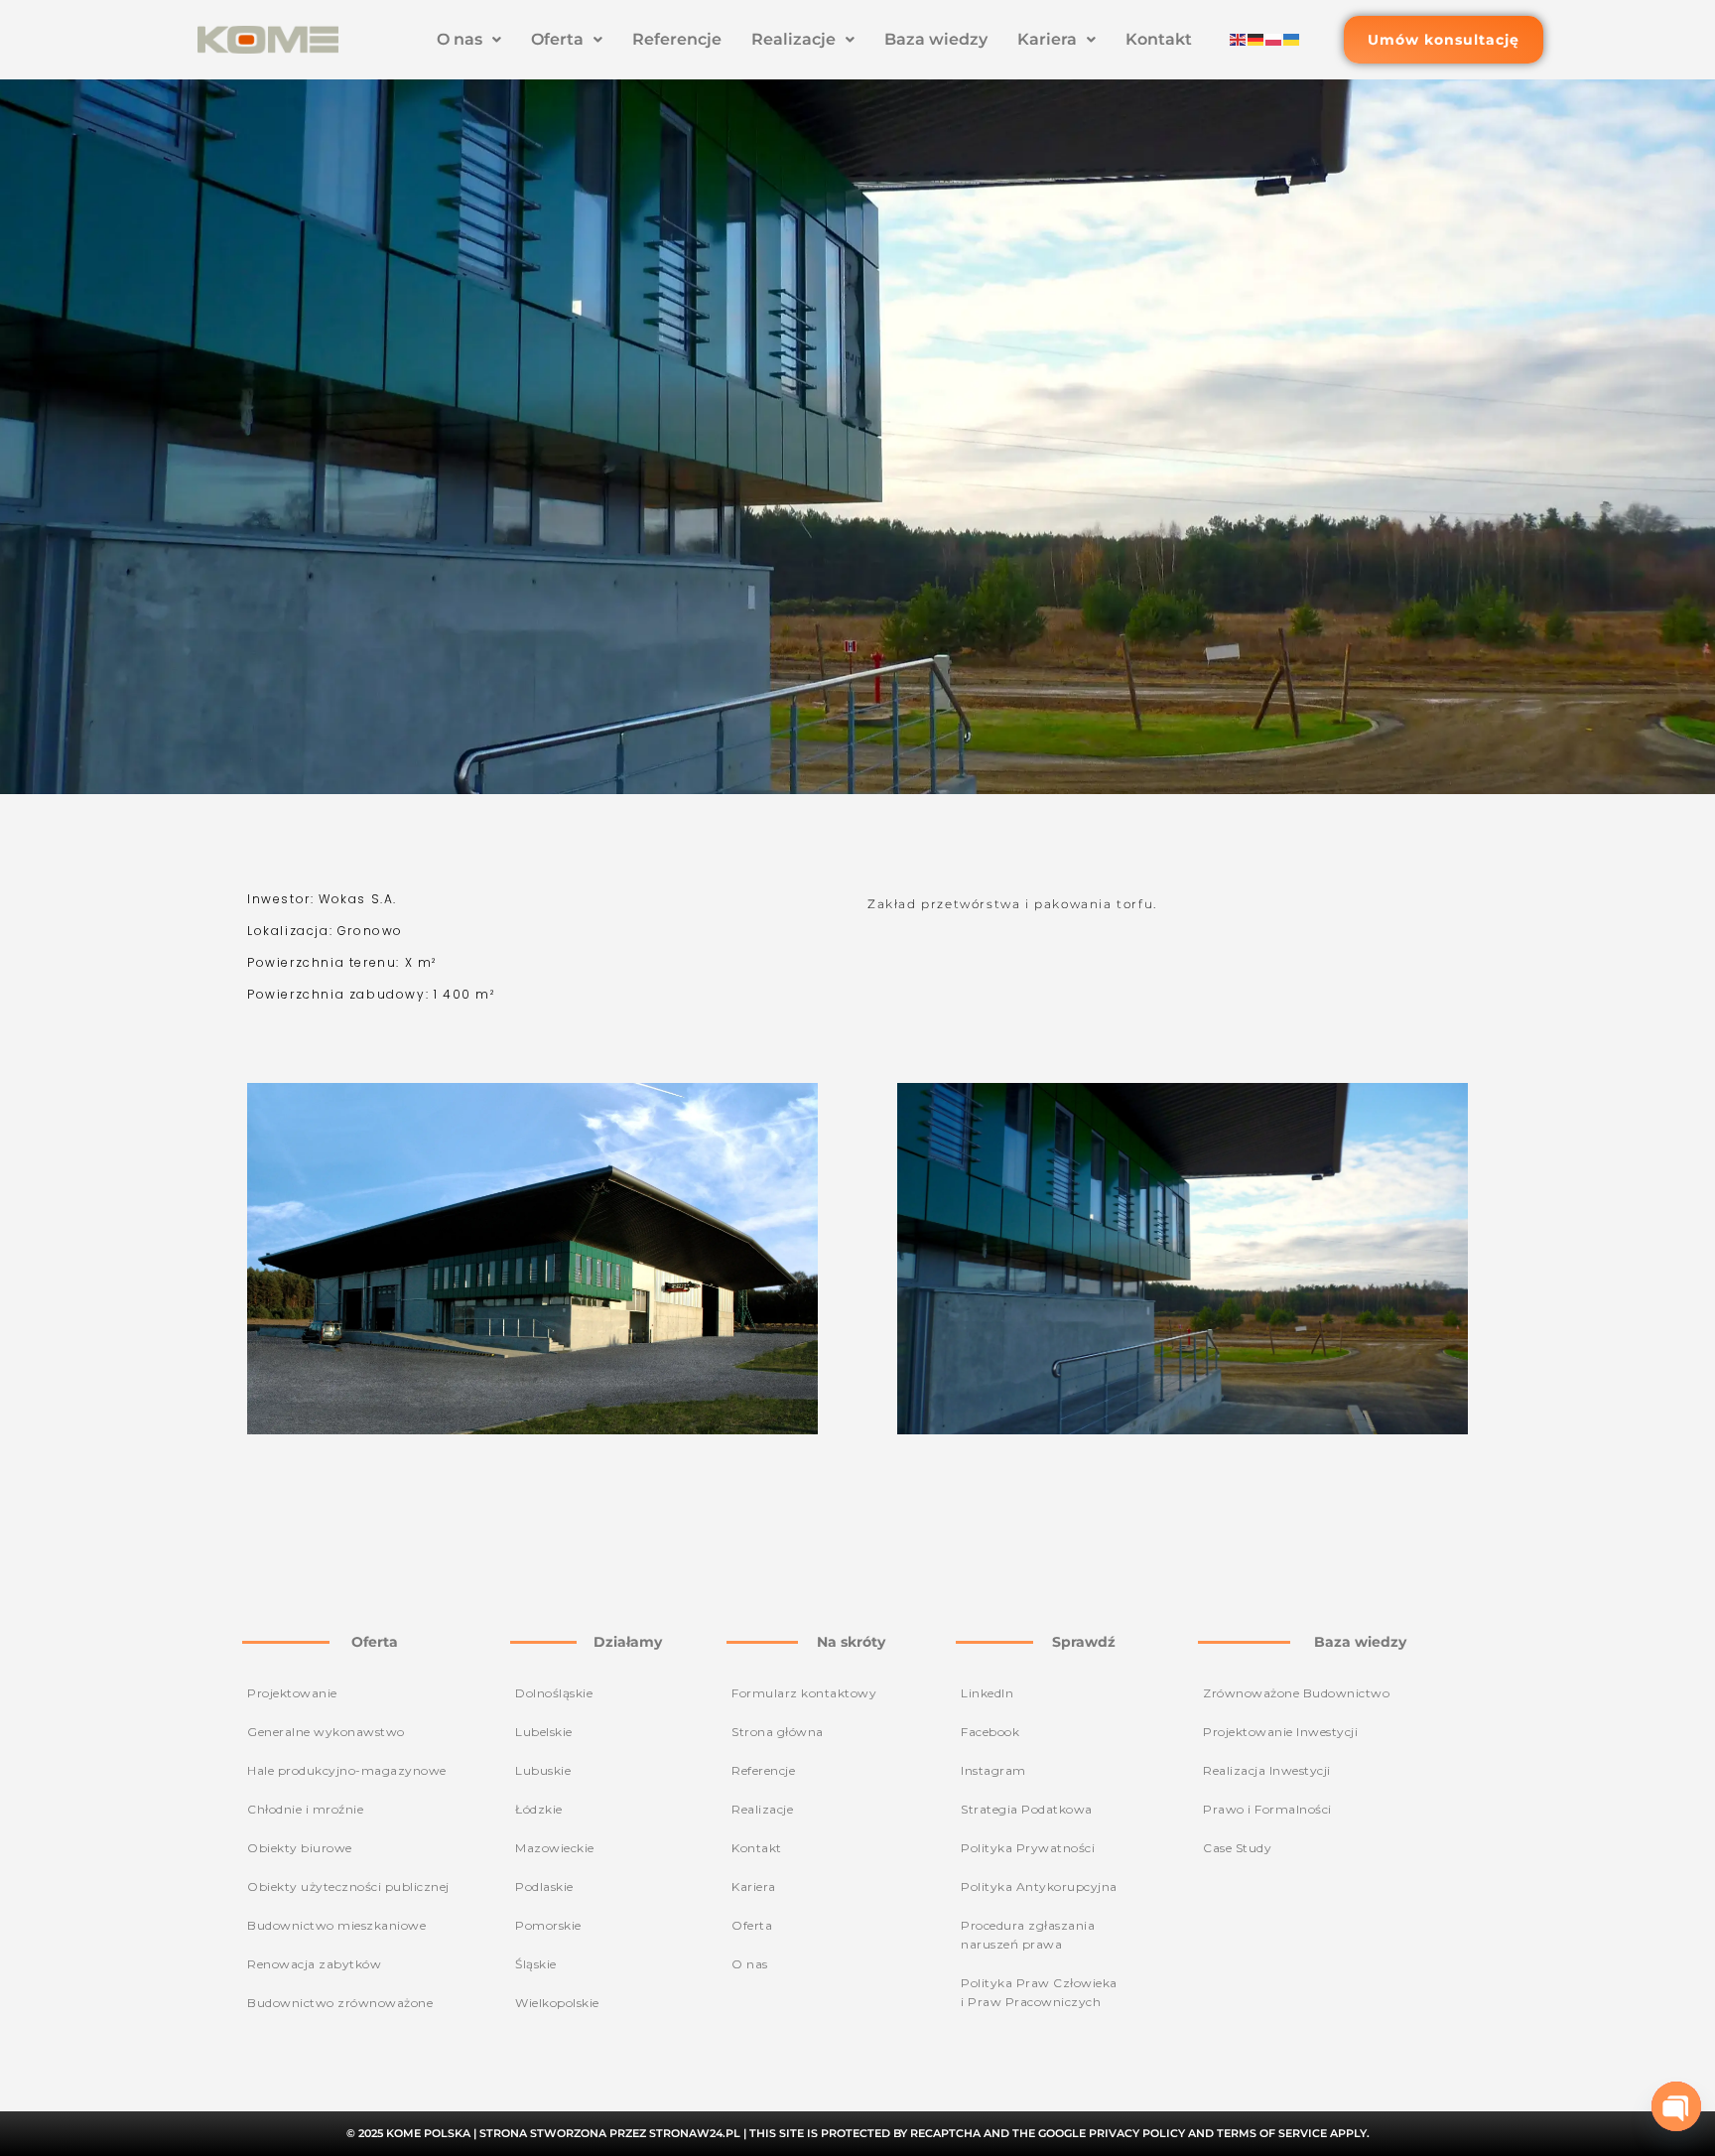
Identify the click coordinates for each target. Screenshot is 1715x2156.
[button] (469, 40)
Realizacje (793, 39)
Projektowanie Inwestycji (1280, 1732)
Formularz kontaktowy (804, 1693)
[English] (1239, 39)
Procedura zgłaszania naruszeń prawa (1028, 1935)
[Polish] (1274, 39)
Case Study (1237, 1848)
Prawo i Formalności (1267, 1809)
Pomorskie (548, 1925)
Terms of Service (1272, 2133)
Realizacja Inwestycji (1267, 1770)
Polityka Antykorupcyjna (1039, 1886)
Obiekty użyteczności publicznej (348, 1886)
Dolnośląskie (554, 1693)
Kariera (1047, 39)
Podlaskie (544, 1886)
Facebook (990, 1732)
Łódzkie (539, 1809)
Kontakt (1159, 39)
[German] (1256, 39)
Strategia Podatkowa (1027, 1809)
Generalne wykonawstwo (326, 1732)
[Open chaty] (1676, 2106)
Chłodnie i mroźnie (305, 1809)
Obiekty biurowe (300, 1848)
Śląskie (536, 1964)
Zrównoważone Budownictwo (1296, 1693)
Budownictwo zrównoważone (340, 2003)
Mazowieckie (555, 1848)
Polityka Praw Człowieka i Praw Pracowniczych (1039, 1992)
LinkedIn (987, 1693)
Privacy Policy (1137, 2133)
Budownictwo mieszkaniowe (336, 1925)
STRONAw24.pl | (699, 2133)
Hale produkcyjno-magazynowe (347, 1770)
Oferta (557, 39)
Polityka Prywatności (1028, 1848)
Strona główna (778, 1732)
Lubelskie (544, 1732)
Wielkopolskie (557, 2003)
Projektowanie (292, 1693)
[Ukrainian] (1292, 39)
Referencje (677, 39)
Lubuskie (543, 1770)
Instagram (993, 1770)
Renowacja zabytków (314, 1964)
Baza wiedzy (936, 39)
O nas (460, 39)
